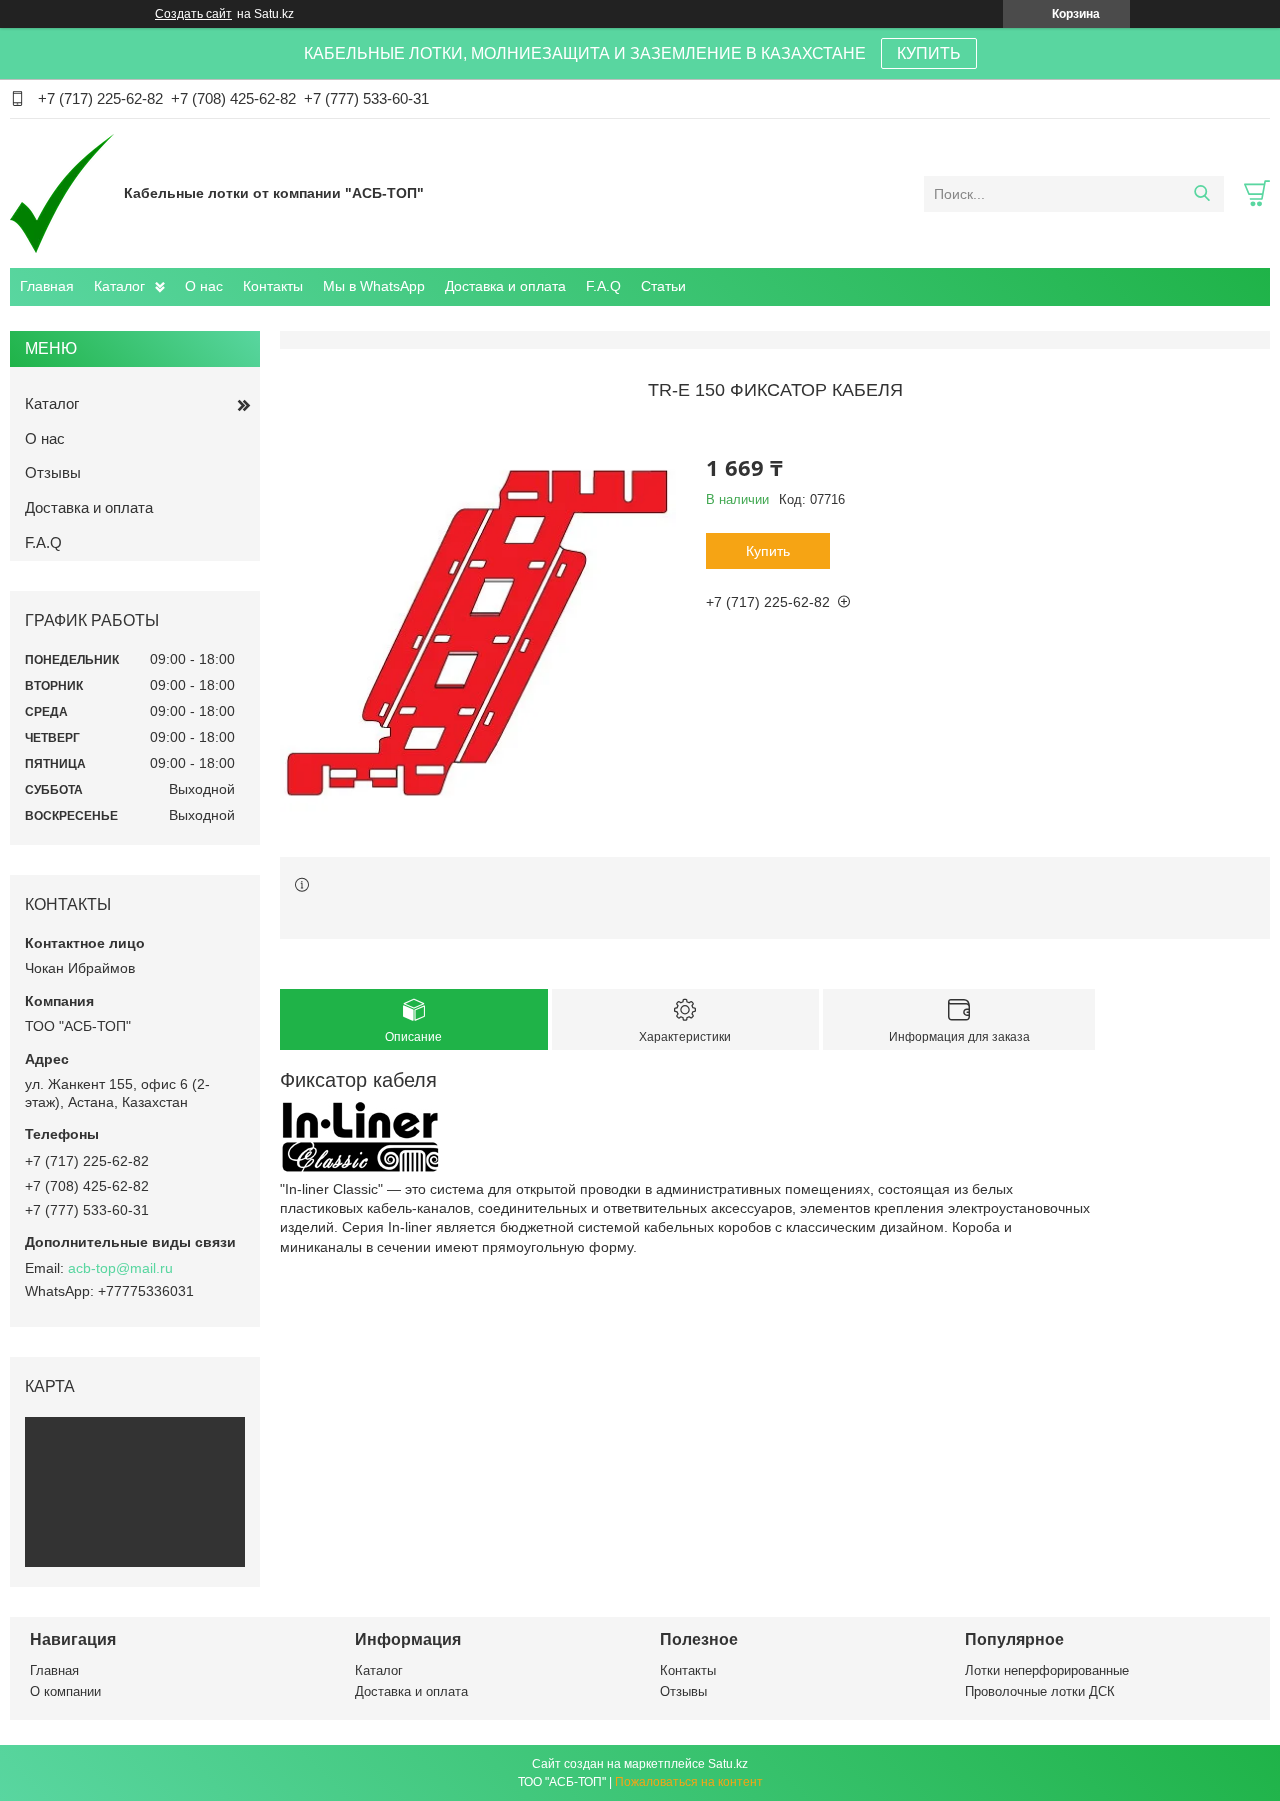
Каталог (119, 286)
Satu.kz (728, 1764)
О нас (204, 286)
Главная (47, 286)
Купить (768, 551)
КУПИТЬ (929, 53)
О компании (65, 1691)
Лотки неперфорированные (1047, 1670)
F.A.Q (603, 286)
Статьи (663, 286)
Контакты (273, 286)
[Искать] (1201, 194)
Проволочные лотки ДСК (1040, 1691)
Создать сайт (193, 14)
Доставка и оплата (505, 286)
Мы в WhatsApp (374, 286)
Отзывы (53, 472)
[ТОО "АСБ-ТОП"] (62, 193)
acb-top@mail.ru (120, 1268)
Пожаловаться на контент (689, 1782)
